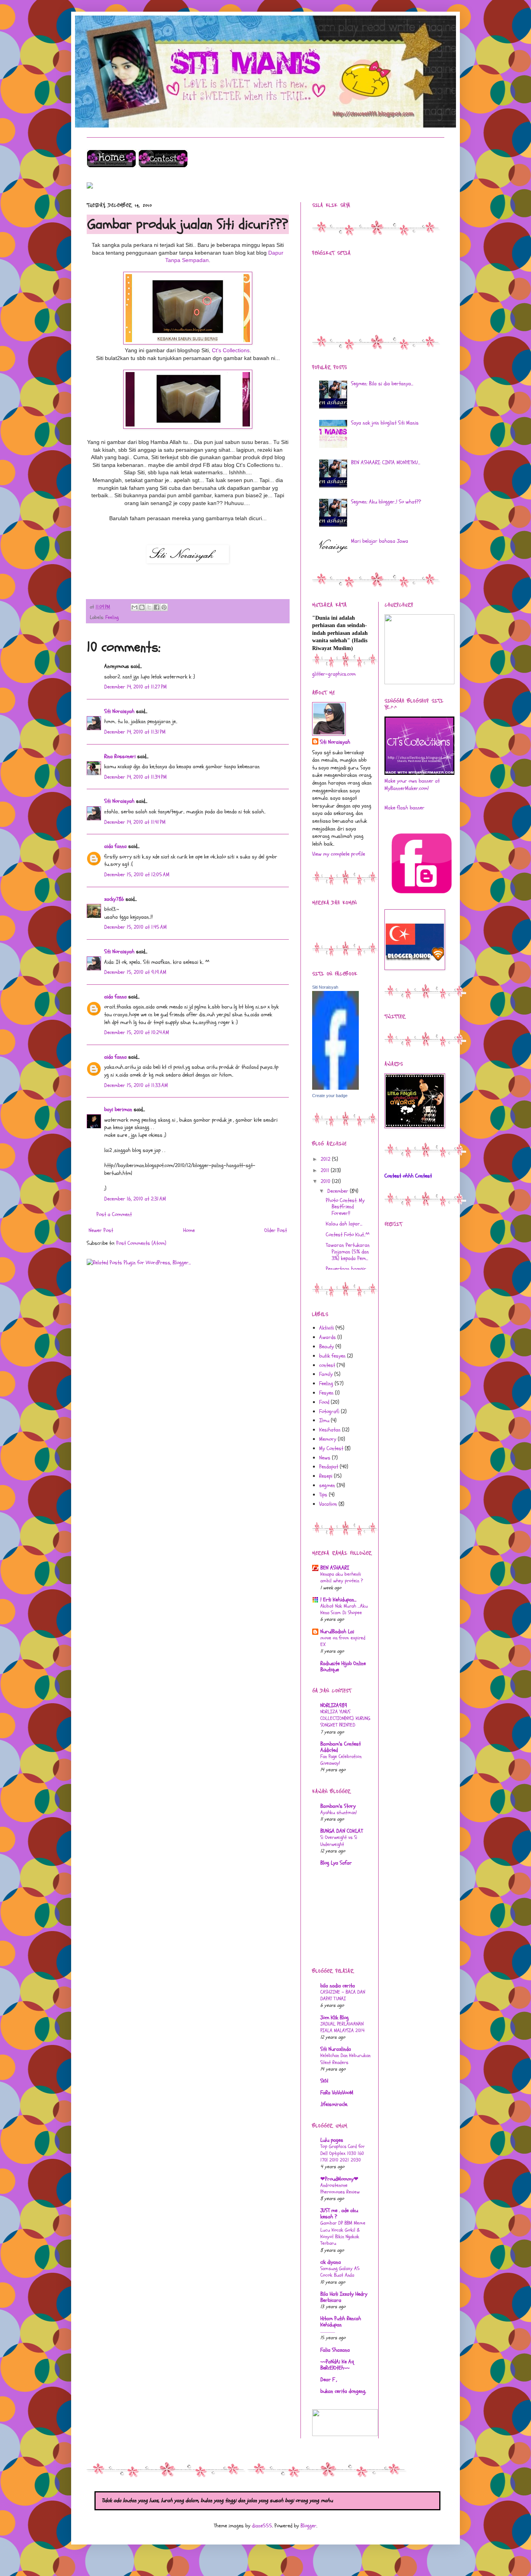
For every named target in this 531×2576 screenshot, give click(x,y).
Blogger (308, 2526)
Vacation (328, 1504)
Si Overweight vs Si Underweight (339, 1841)
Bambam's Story (338, 1806)
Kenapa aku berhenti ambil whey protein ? (342, 1577)
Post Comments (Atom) (141, 1243)
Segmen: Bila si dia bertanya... (382, 384)
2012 (326, 1159)
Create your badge (330, 1096)
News (325, 1458)
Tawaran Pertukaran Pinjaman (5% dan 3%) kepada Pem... (348, 1252)
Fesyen (326, 1393)
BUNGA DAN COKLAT (341, 1831)
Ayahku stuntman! (339, 1812)
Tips (323, 1495)
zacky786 (114, 899)
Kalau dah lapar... (344, 1224)
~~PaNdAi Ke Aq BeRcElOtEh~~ (337, 2365)
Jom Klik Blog (334, 2018)
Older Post (276, 1230)
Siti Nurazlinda (336, 2049)
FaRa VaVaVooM (337, 2093)
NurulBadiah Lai (337, 1631)
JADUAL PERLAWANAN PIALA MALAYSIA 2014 (342, 2027)
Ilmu (324, 1420)
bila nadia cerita (338, 1986)
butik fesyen (332, 1356)
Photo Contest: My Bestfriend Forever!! (345, 1207)
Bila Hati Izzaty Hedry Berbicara (344, 2297)
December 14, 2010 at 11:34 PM (135, 777)
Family (326, 1374)
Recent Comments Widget (338, 914)
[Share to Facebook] (157, 607)
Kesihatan (330, 1430)
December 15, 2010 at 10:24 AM (137, 1032)
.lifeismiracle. (334, 2104)
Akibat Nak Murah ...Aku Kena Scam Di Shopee (344, 1609)
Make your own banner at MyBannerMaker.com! (412, 785)
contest (327, 1365)
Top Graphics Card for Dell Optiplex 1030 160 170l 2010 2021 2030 (342, 2153)
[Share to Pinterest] (164, 607)
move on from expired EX (343, 1641)
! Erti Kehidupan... (338, 1600)
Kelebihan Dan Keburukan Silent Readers (345, 2059)
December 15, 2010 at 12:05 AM (137, 875)
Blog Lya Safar (336, 1863)
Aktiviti (327, 1328)
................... (328, 2331)
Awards (328, 1337)
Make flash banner (404, 808)
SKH (324, 2081)
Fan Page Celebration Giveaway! (341, 1760)
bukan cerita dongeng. (343, 2391)
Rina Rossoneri (120, 756)
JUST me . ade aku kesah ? (339, 2213)
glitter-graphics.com (334, 674)
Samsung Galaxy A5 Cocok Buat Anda (340, 2272)
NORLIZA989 (334, 1705)
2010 (326, 1181)
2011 (326, 1170)
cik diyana (331, 2262)
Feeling (112, 617)
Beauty (327, 1347)
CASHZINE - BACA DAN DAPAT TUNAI (343, 1995)
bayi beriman (118, 1109)
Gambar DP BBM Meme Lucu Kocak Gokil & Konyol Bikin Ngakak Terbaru (343, 2233)
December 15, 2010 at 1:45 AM (135, 927)
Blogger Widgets (325, 922)
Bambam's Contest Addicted (341, 1747)
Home (189, 1230)
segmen (327, 1485)
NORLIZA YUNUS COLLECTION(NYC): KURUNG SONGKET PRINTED (345, 1719)
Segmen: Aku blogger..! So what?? (386, 502)
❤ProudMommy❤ (339, 2179)
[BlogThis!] (142, 607)
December (339, 1191)
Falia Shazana (335, 2350)
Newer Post (101, 1230)
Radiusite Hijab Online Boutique (343, 1666)
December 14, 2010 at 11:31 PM (135, 732)
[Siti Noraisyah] (335, 1088)
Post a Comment (114, 1214)
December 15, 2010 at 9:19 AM (135, 972)
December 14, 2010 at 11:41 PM (135, 822)
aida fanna (115, 846)
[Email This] (134, 607)
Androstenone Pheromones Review (340, 2189)
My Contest (331, 1448)
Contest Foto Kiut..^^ (348, 1235)
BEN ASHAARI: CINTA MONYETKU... (386, 462)
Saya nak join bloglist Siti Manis (385, 423)
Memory (328, 1439)
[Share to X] (149, 607)
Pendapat (329, 1467)
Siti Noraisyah (119, 711)
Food (324, 1402)
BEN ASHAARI (335, 1568)
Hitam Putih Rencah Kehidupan (341, 2322)
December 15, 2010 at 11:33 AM (136, 1085)
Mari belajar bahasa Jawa (380, 541)
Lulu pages (332, 2140)
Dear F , (329, 2379)
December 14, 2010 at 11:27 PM (135, 687)
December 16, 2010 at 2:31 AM (135, 1199)
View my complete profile (339, 854)
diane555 (262, 2526)
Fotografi (329, 1411)
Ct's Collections (231, 350)
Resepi (326, 1476)
